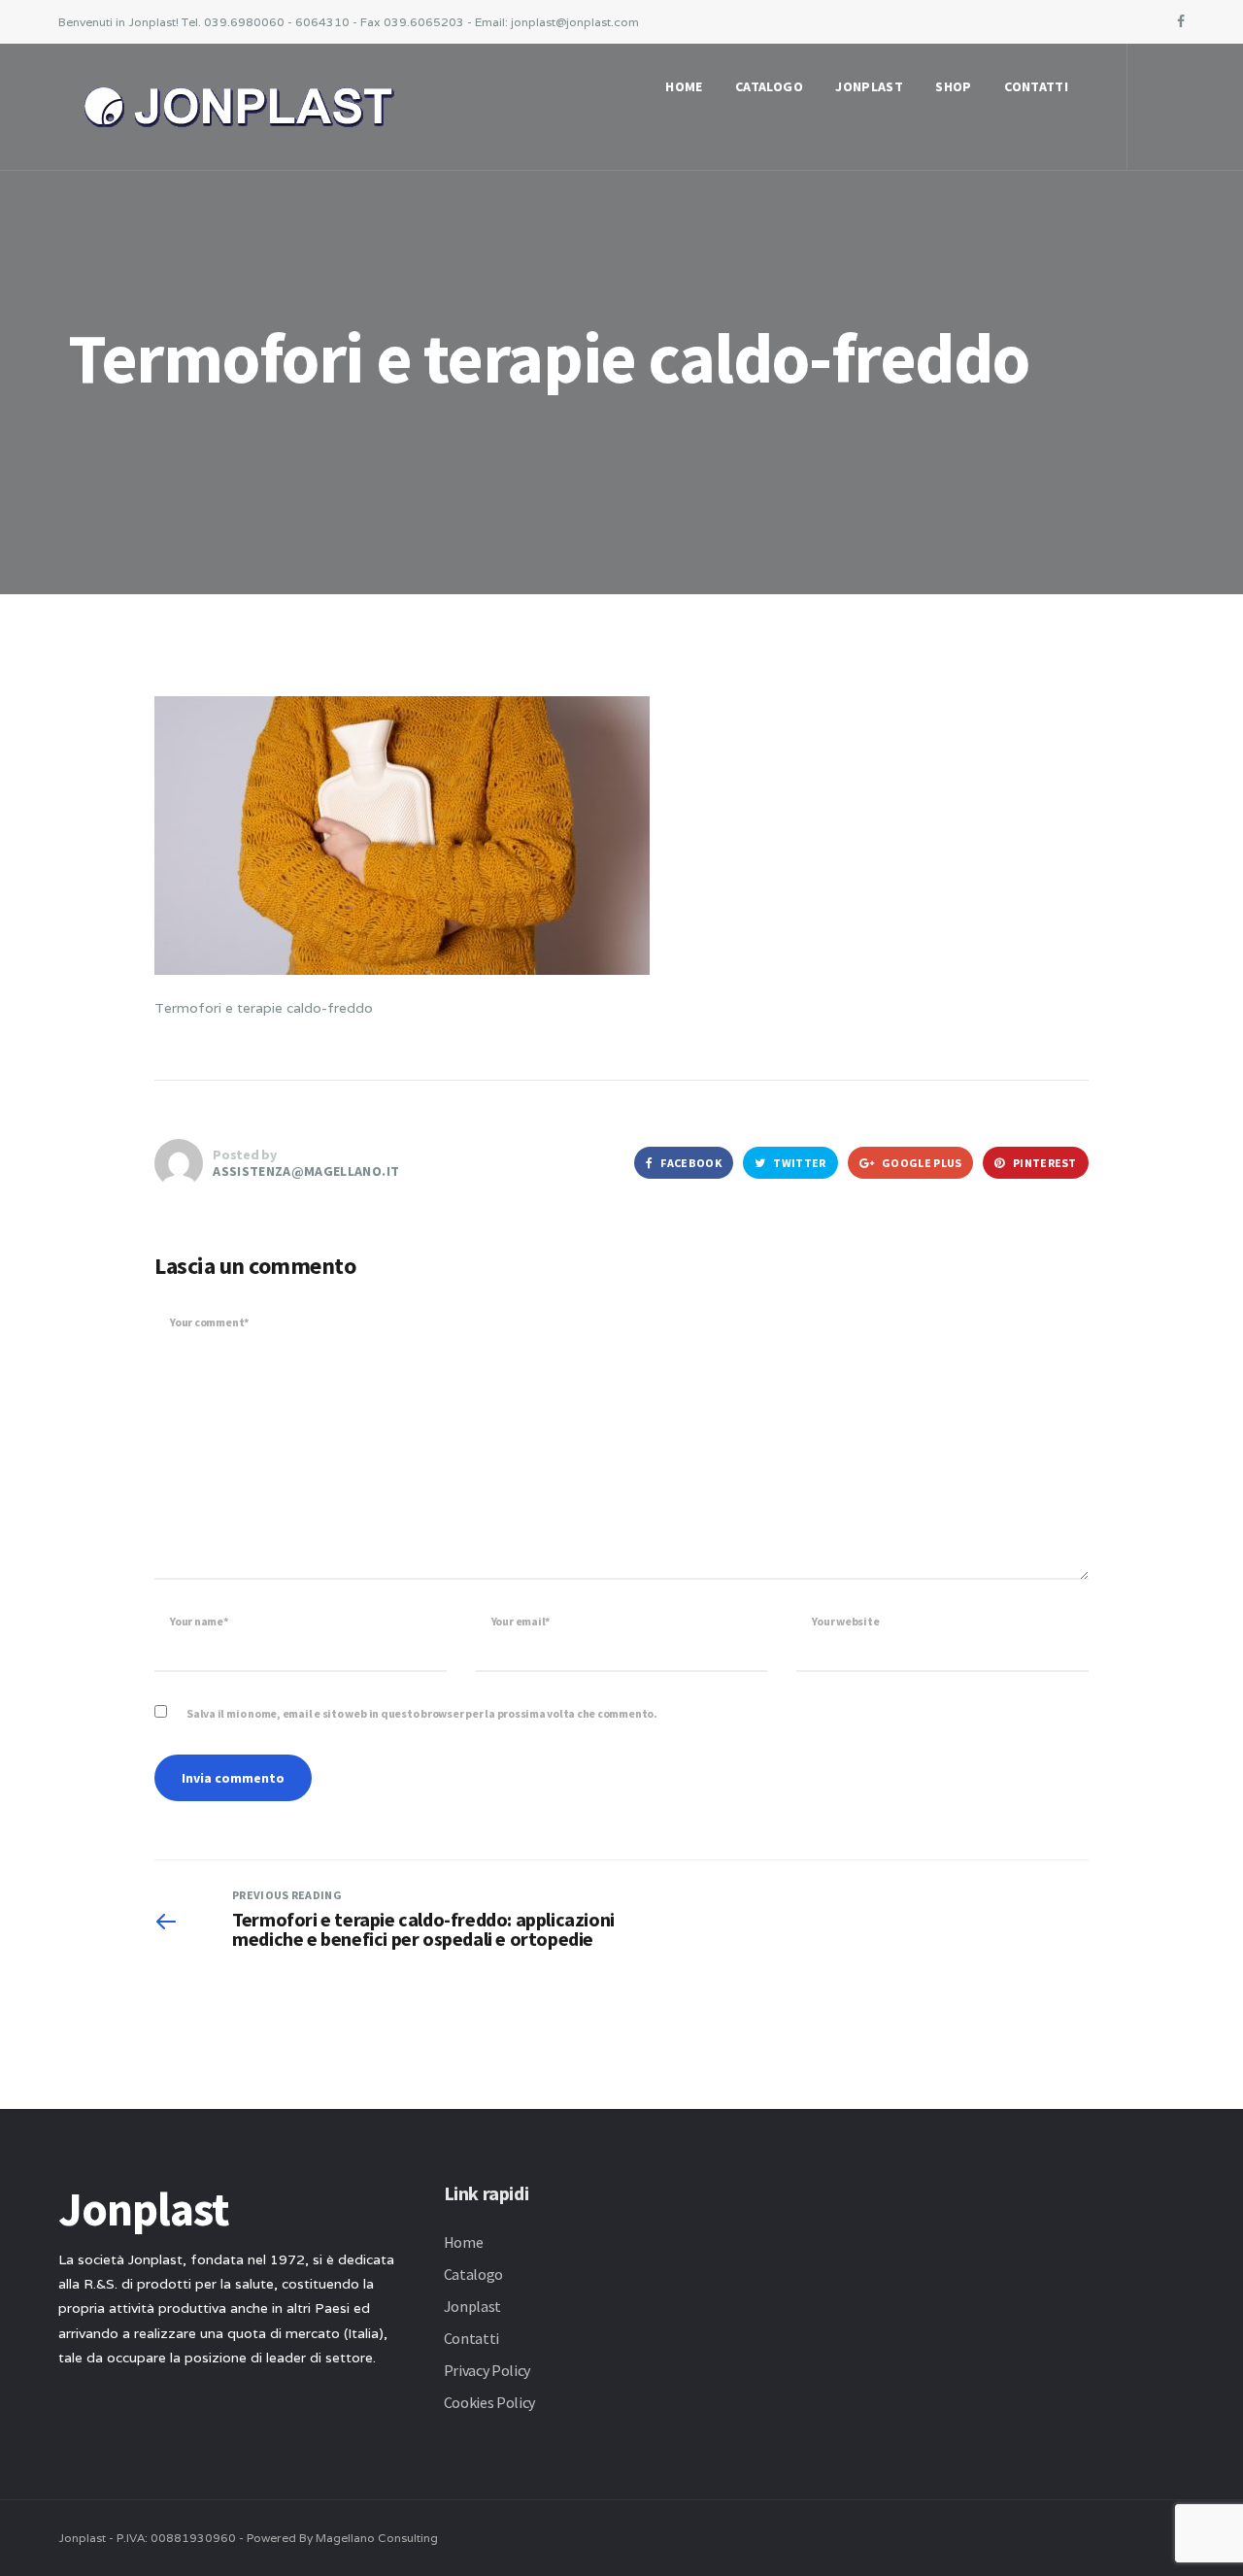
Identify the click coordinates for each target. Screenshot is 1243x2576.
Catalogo (769, 86)
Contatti (1036, 86)
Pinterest (1044, 1163)
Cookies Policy (490, 2402)
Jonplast (869, 86)
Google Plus (921, 1163)
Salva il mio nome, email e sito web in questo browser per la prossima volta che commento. (422, 1713)
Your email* (521, 1621)
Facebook (690, 1163)
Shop (953, 86)
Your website (845, 1621)
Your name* (199, 1621)
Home (684, 86)
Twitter (798, 1163)
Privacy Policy (487, 2370)
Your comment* (209, 1322)
